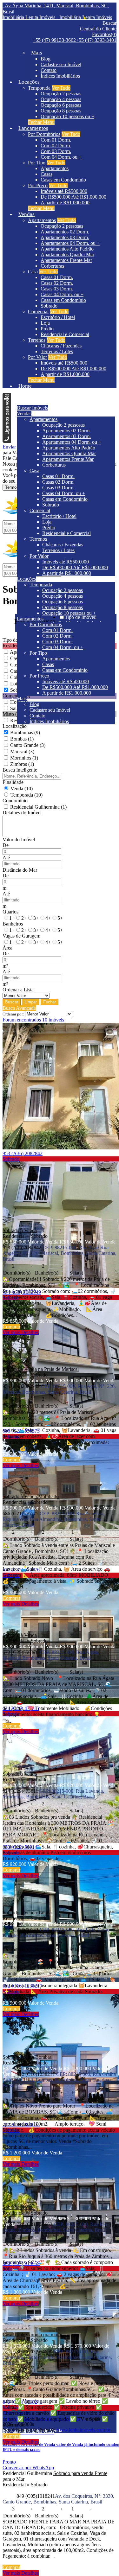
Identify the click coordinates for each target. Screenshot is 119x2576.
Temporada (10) (26, 795)
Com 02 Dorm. (56, 146)
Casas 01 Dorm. (57, 277)
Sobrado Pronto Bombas (27, 2057)
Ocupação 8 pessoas (61, 111)
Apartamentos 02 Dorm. (65, 232)
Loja (45, 323)
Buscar (12, 1002)
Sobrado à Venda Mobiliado (31, 1496)
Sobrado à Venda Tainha (27, 1913)
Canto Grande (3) (28, 745)
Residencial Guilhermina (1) (38, 807)
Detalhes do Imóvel (22, 813)
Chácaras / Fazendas (61, 346)
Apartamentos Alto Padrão (67, 249)
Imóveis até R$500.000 (64, 191)
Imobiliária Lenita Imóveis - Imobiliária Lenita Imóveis (57, 17)
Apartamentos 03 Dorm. (65, 237)
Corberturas (52, 266)
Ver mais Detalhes (21, 1332)
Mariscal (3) (22, 751)
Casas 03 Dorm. (57, 289)
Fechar (50, 1002)
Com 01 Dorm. (56, 140)
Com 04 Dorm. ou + (61, 157)
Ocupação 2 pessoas (61, 94)
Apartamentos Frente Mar (66, 260)
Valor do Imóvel (19, 840)
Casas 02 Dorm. (57, 283)
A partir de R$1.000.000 (65, 203)
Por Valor (37, 357)
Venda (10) (22, 789)
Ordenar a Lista (18, 990)
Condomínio (15, 801)
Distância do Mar (20, 870)
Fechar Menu (41, 122)
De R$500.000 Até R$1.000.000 (73, 197)
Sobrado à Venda (20, 1230)
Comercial (38, 312)
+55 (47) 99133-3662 (54, 40)
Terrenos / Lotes (57, 351)
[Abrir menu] (7, 397)
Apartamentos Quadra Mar (67, 254)
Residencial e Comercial (65, 334)
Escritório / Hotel (58, 317)
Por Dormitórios (44, 134)
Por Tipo (37, 163)
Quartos (10, 912)
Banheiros (13, 924)
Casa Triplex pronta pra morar (33, 2334)
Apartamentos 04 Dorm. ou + (70, 243)
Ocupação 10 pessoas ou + (67, 116)
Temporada (39, 88)
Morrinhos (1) (24, 758)
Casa (33, 272)
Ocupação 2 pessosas (62, 226)
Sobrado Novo (17, 2207)
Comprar (11, 1327)
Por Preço (38, 185)
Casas (46, 174)
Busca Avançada (19, 1008)
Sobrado (49, 306)
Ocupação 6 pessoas (61, 105)
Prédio (47, 329)
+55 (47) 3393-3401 (96, 40)
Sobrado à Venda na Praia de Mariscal (41, 1369)
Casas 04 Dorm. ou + (62, 294)
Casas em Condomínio (63, 180)
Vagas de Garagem (21, 936)
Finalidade (13, 782)
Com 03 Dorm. (56, 151)
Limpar (31, 1002)
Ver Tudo (61, 88)
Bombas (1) (22, 739)
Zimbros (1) (22, 764)
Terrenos (37, 340)
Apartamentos (55, 168)
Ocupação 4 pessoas (61, 99)
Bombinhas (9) (25, 732)
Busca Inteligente (20, 770)
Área (7, 948)
